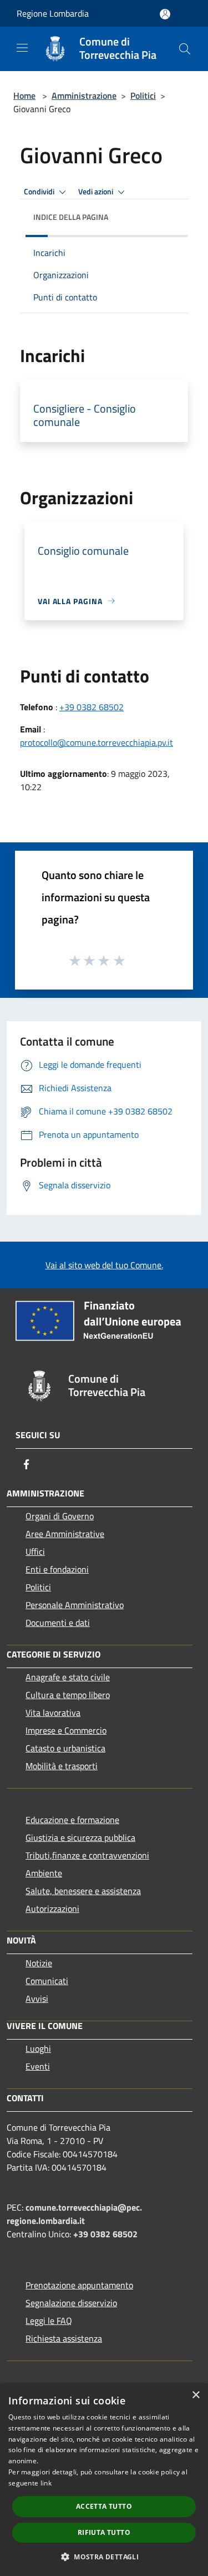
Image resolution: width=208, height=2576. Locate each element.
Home (24, 96)
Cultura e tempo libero (68, 1695)
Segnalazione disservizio (71, 2303)
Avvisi (37, 1998)
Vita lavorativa (53, 1713)
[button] (104, 2557)
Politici (143, 96)
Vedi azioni (97, 192)
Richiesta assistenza (64, 2338)
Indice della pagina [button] (71, 217)
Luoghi (38, 2048)
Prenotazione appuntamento (79, 2285)
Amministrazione (84, 96)
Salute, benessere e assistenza (83, 1891)
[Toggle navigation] (22, 48)
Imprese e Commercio (66, 1730)
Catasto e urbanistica (65, 1748)
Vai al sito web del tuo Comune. (104, 1265)
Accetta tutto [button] (104, 2506)
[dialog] (104, 2480)
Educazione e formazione (72, 1820)
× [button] (196, 2395)
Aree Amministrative (65, 1534)
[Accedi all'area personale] (165, 14)
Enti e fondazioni (57, 1569)
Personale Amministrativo (75, 1605)
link (46, 2483)
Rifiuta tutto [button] (104, 2532)
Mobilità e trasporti (62, 1766)
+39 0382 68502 (92, 707)
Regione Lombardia (53, 13)
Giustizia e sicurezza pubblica (80, 1837)
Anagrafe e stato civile (68, 1677)
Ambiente (44, 1873)
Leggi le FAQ (49, 2321)
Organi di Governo (60, 1516)
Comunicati (47, 1981)
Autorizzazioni (52, 1909)
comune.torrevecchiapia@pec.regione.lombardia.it (74, 2214)
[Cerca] (185, 49)
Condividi (40, 192)
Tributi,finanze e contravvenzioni (87, 1855)
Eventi (38, 2066)
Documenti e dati (58, 1623)
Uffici (35, 1551)
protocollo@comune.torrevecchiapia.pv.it (97, 742)
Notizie (39, 1963)
